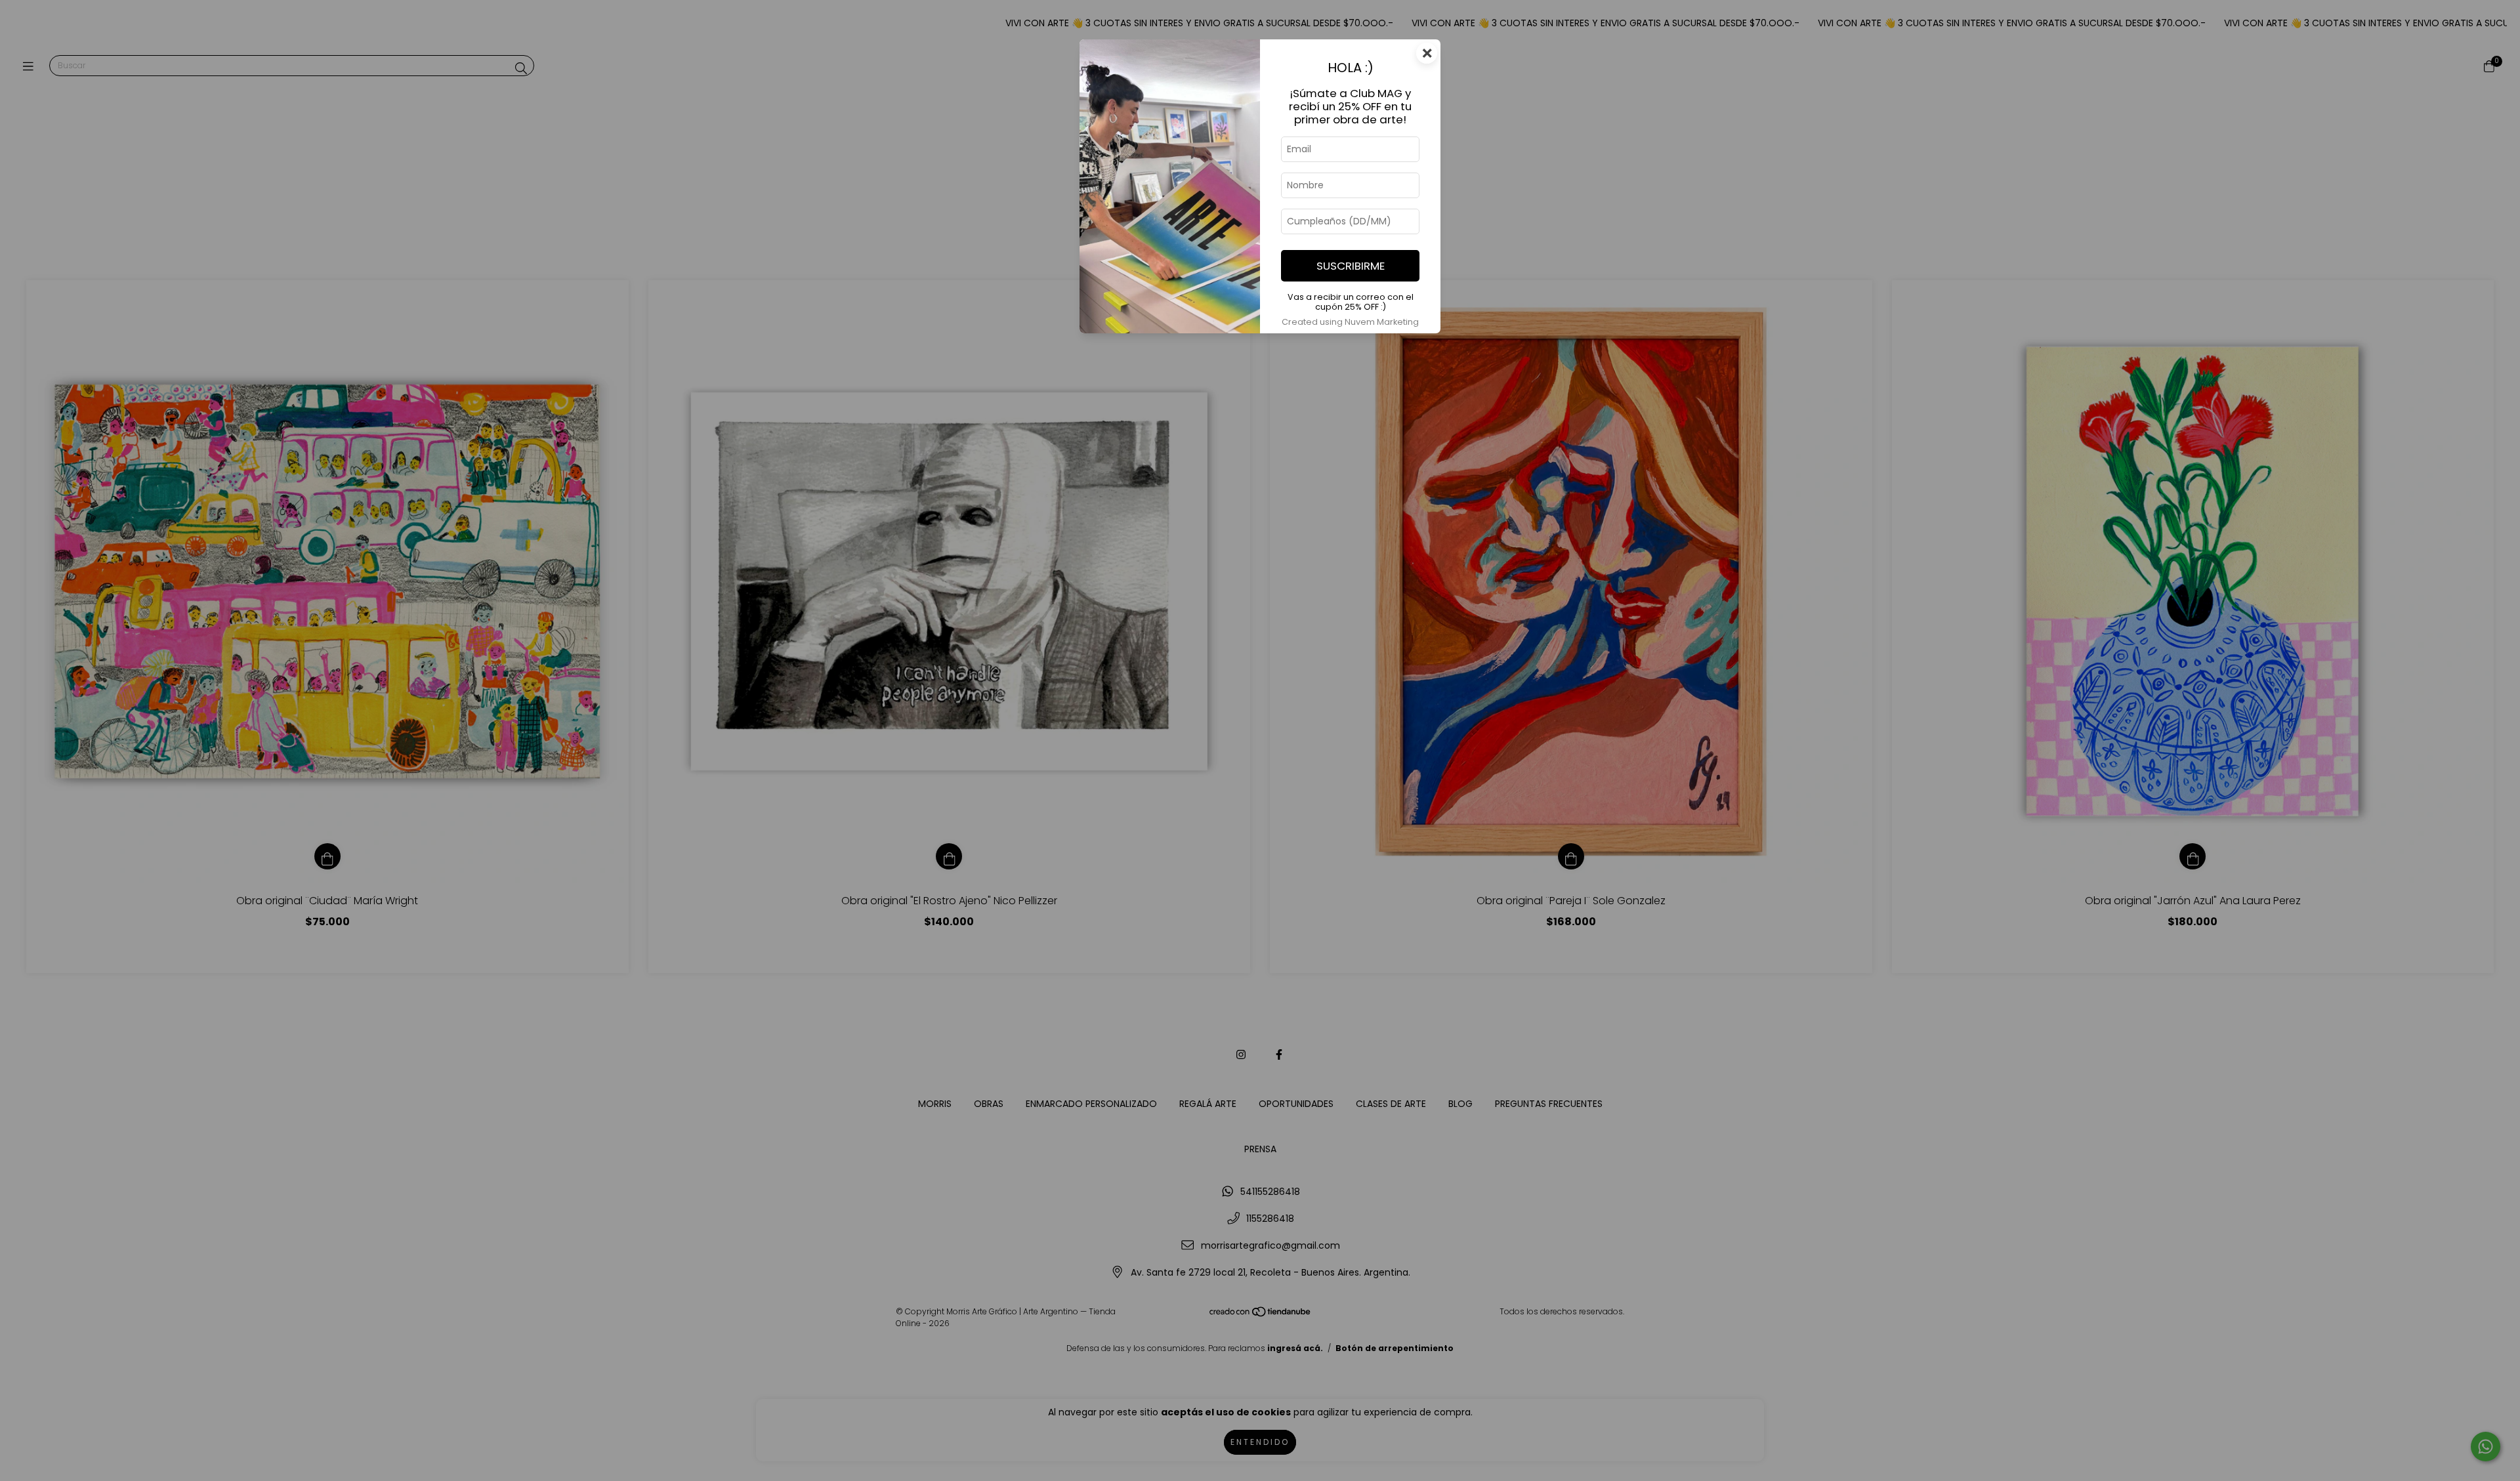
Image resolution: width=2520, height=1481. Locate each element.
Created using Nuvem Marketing (1350, 322)
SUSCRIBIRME (1351, 266)
